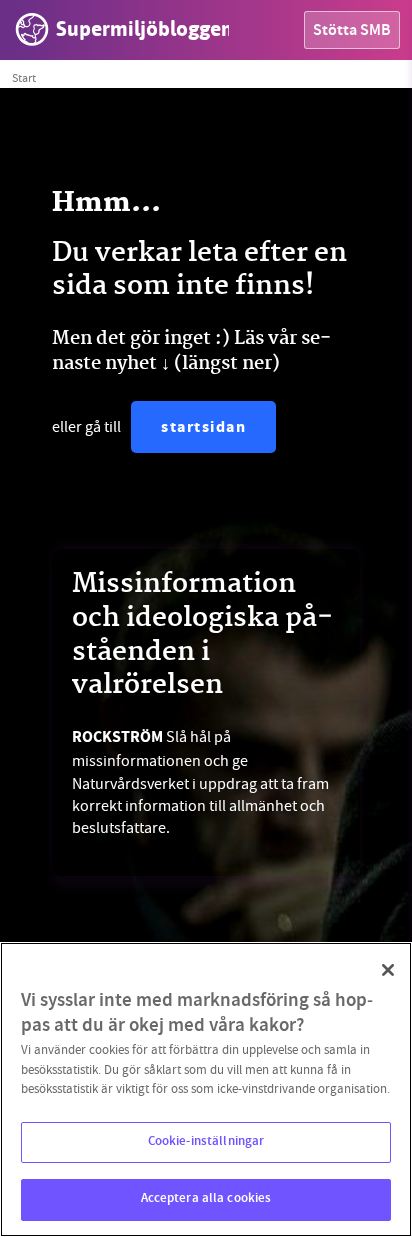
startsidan (203, 428)
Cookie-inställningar (206, 1142)
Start (24, 78)
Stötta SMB (352, 31)
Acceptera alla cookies (206, 1199)
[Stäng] (388, 970)
